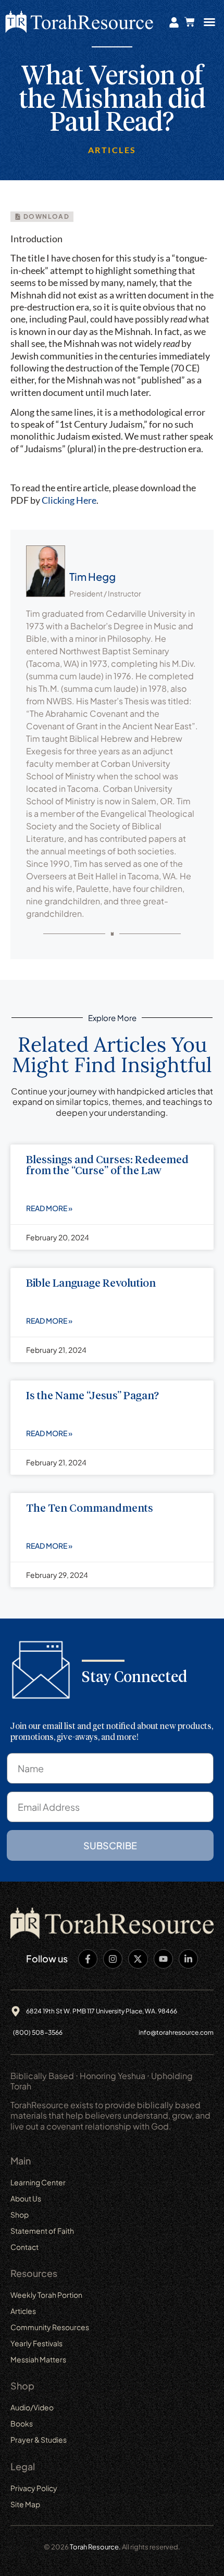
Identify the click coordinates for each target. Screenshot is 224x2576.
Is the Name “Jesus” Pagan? (92, 1396)
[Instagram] (113, 1959)
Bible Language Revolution (91, 1284)
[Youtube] (163, 1959)
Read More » (49, 1208)
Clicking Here (69, 500)
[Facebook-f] (88, 1959)
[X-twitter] (138, 1959)
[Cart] (190, 22)
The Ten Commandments (90, 1509)
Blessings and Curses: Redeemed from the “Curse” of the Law (107, 1166)
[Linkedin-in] (188, 1959)
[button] (209, 22)
